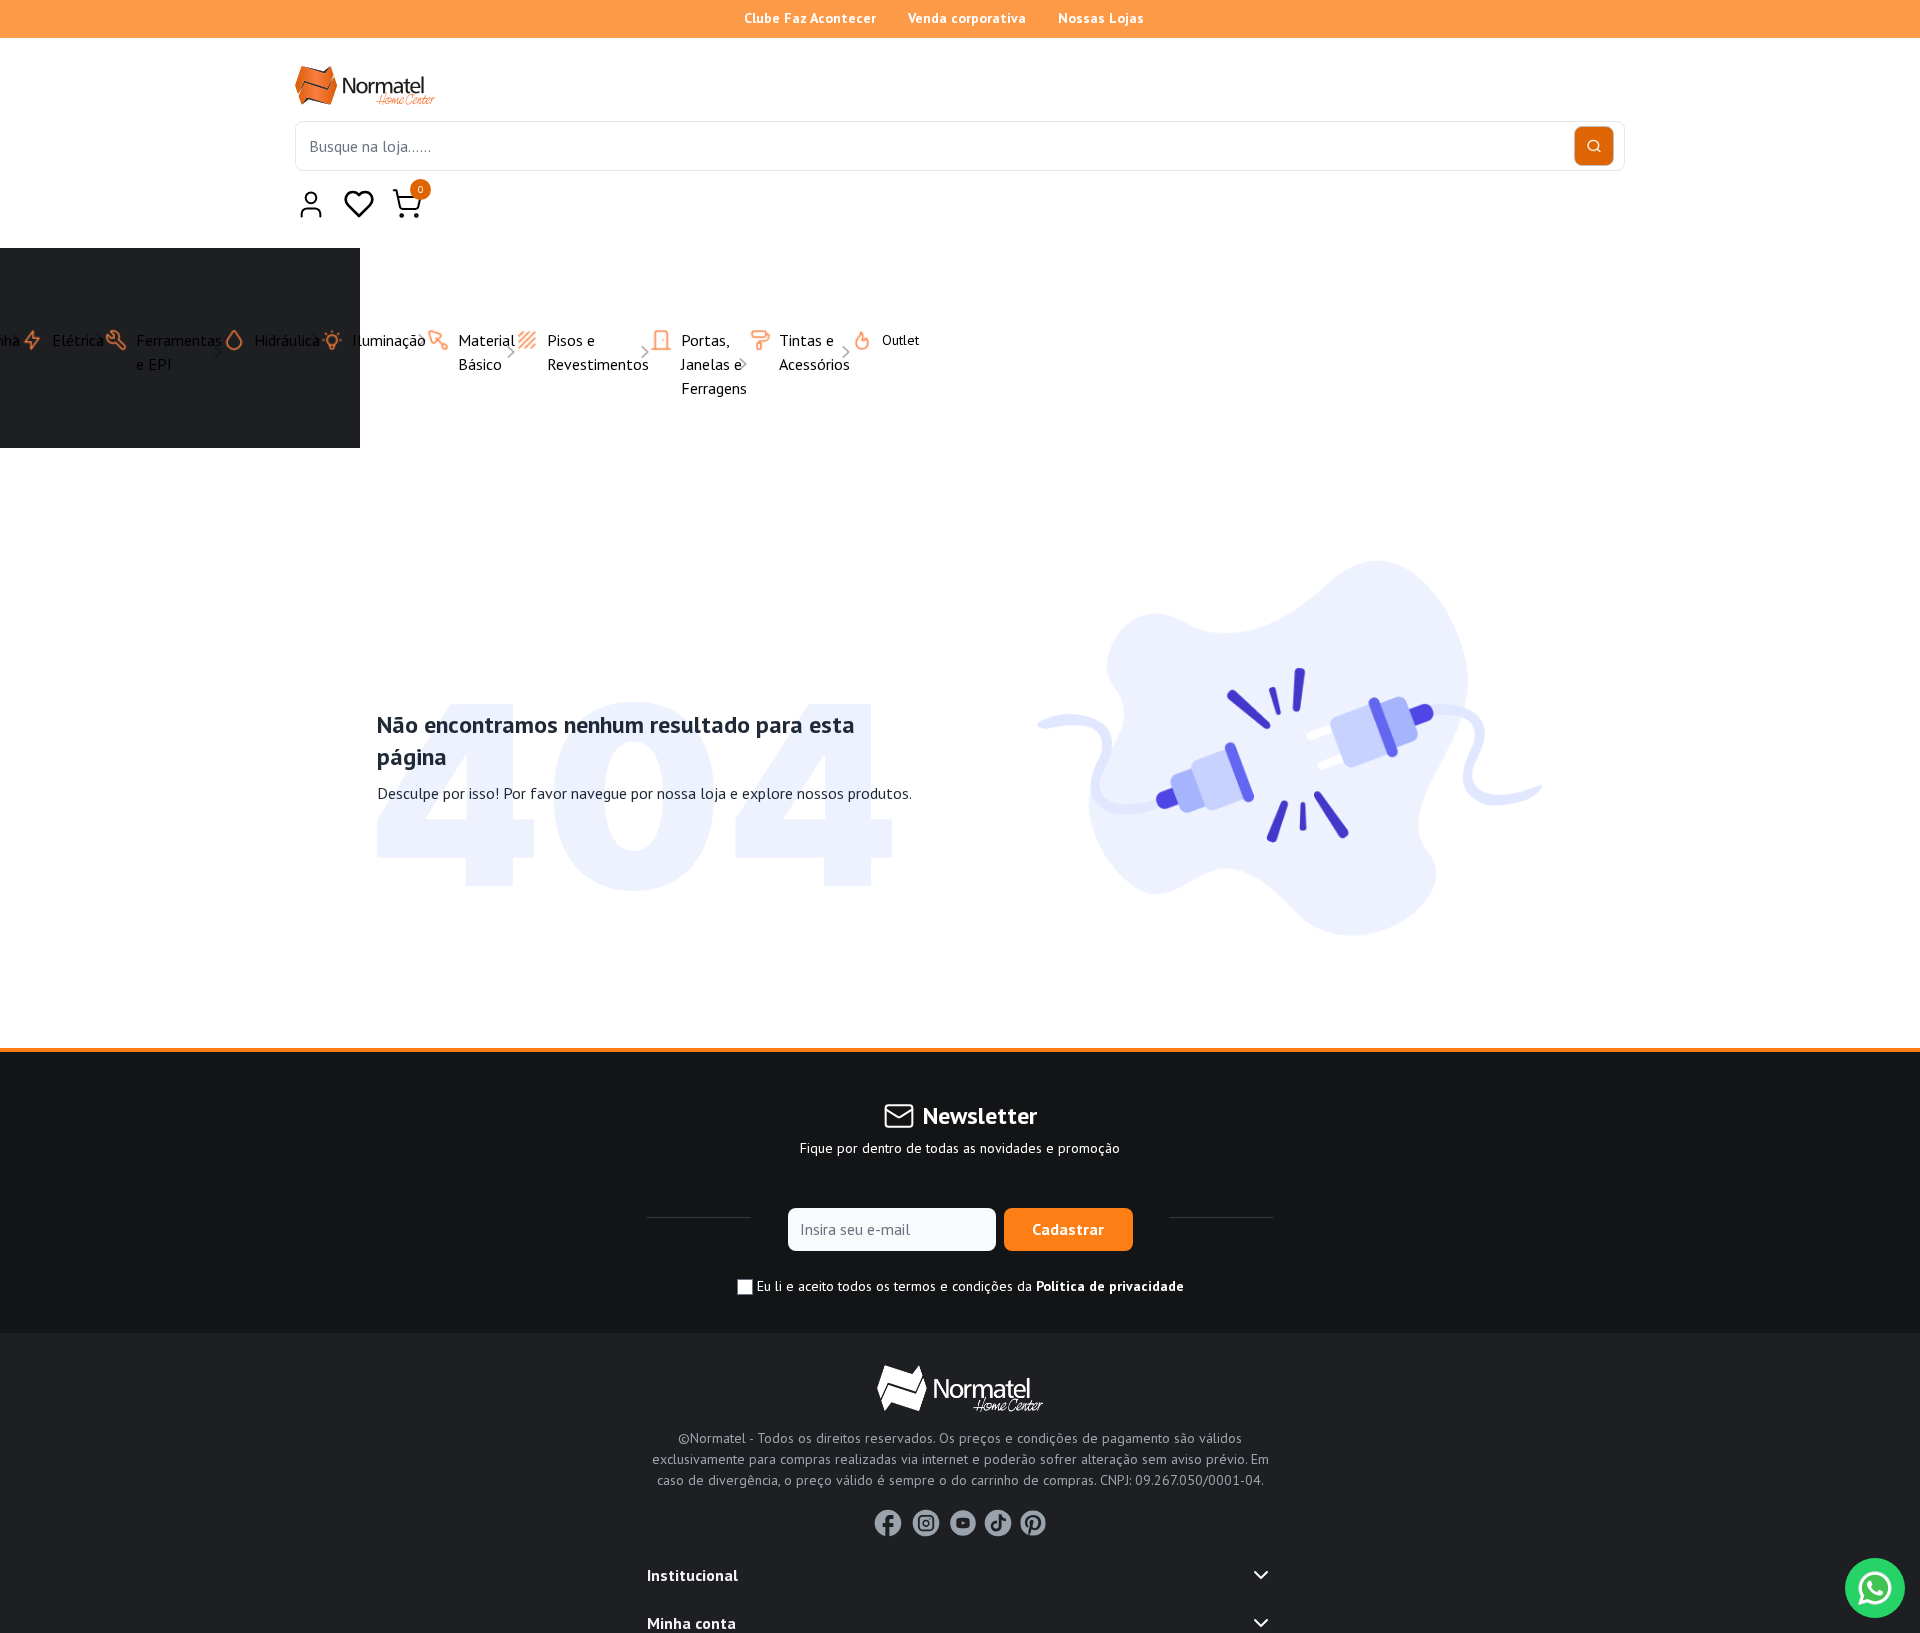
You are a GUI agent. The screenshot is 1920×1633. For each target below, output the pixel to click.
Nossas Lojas (1101, 18)
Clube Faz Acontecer (810, 18)
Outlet (888, 291)
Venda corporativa (967, 18)
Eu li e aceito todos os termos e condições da (968, 1237)
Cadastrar (1068, 1180)
